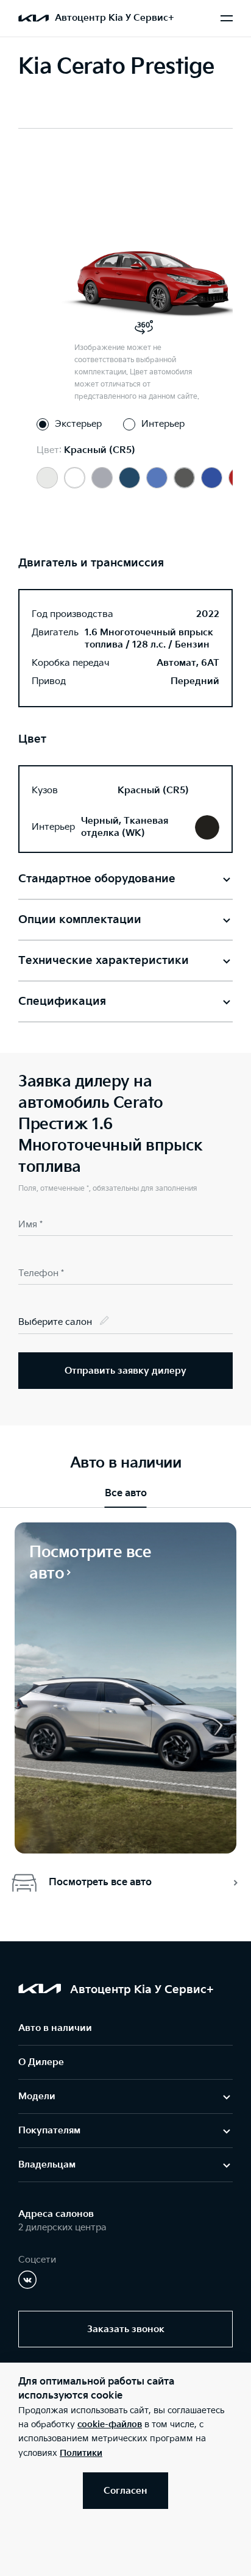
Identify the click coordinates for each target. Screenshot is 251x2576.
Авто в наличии (55, 2028)
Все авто (126, 1493)
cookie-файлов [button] (110, 2424)
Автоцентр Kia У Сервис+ (115, 18)
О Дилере (41, 2062)
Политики (81, 2453)
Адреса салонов (56, 2214)
